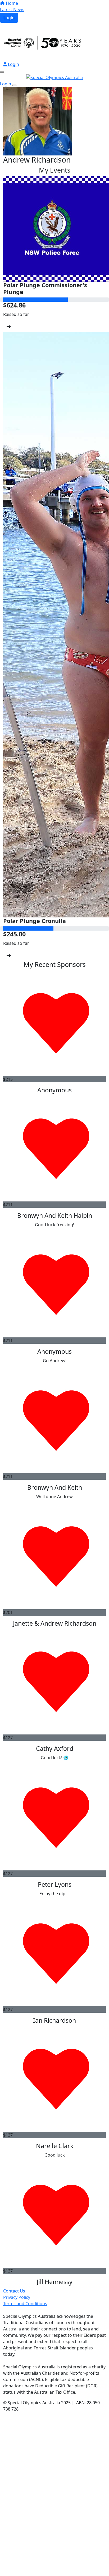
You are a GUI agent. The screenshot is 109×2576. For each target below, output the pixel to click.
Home (11, 3)
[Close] (14, 85)
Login (9, 18)
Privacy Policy (17, 2297)
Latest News (12, 9)
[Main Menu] (2, 72)
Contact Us (14, 2291)
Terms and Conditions (25, 2304)
